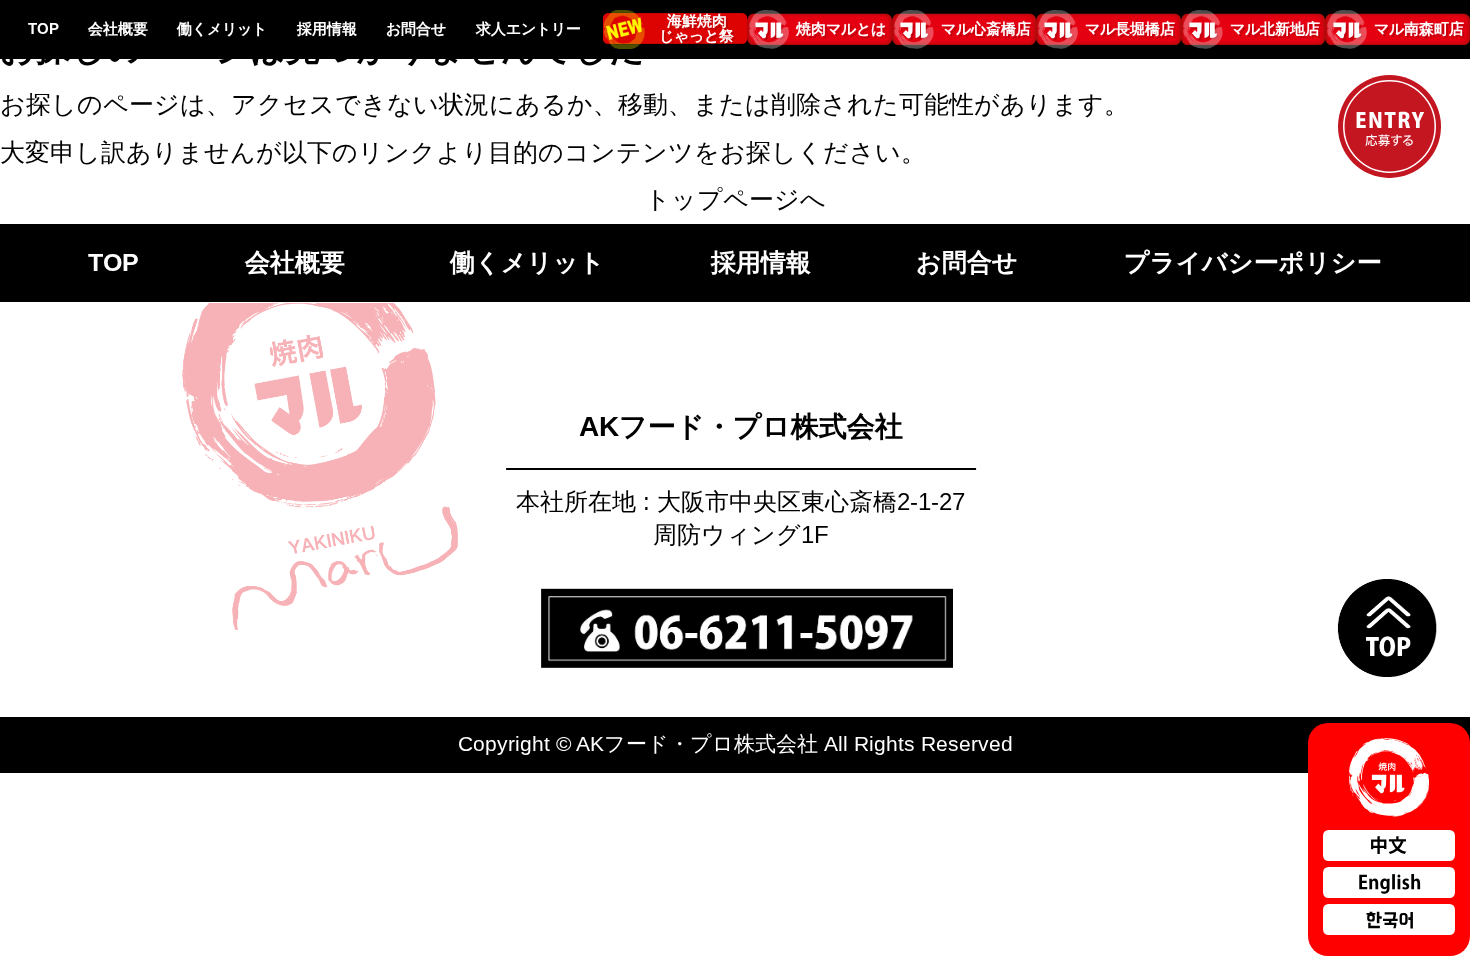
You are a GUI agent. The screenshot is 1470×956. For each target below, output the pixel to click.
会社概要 (118, 29)
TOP (43, 29)
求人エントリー (528, 29)
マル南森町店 (1419, 29)
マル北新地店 (1275, 29)
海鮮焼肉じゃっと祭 (696, 28)
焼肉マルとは (841, 29)
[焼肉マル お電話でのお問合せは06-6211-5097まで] (748, 613)
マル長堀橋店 (1130, 29)
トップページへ (735, 199)
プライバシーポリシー (1253, 262)
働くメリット (222, 29)
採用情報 (327, 29)
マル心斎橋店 (985, 29)
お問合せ (416, 29)
